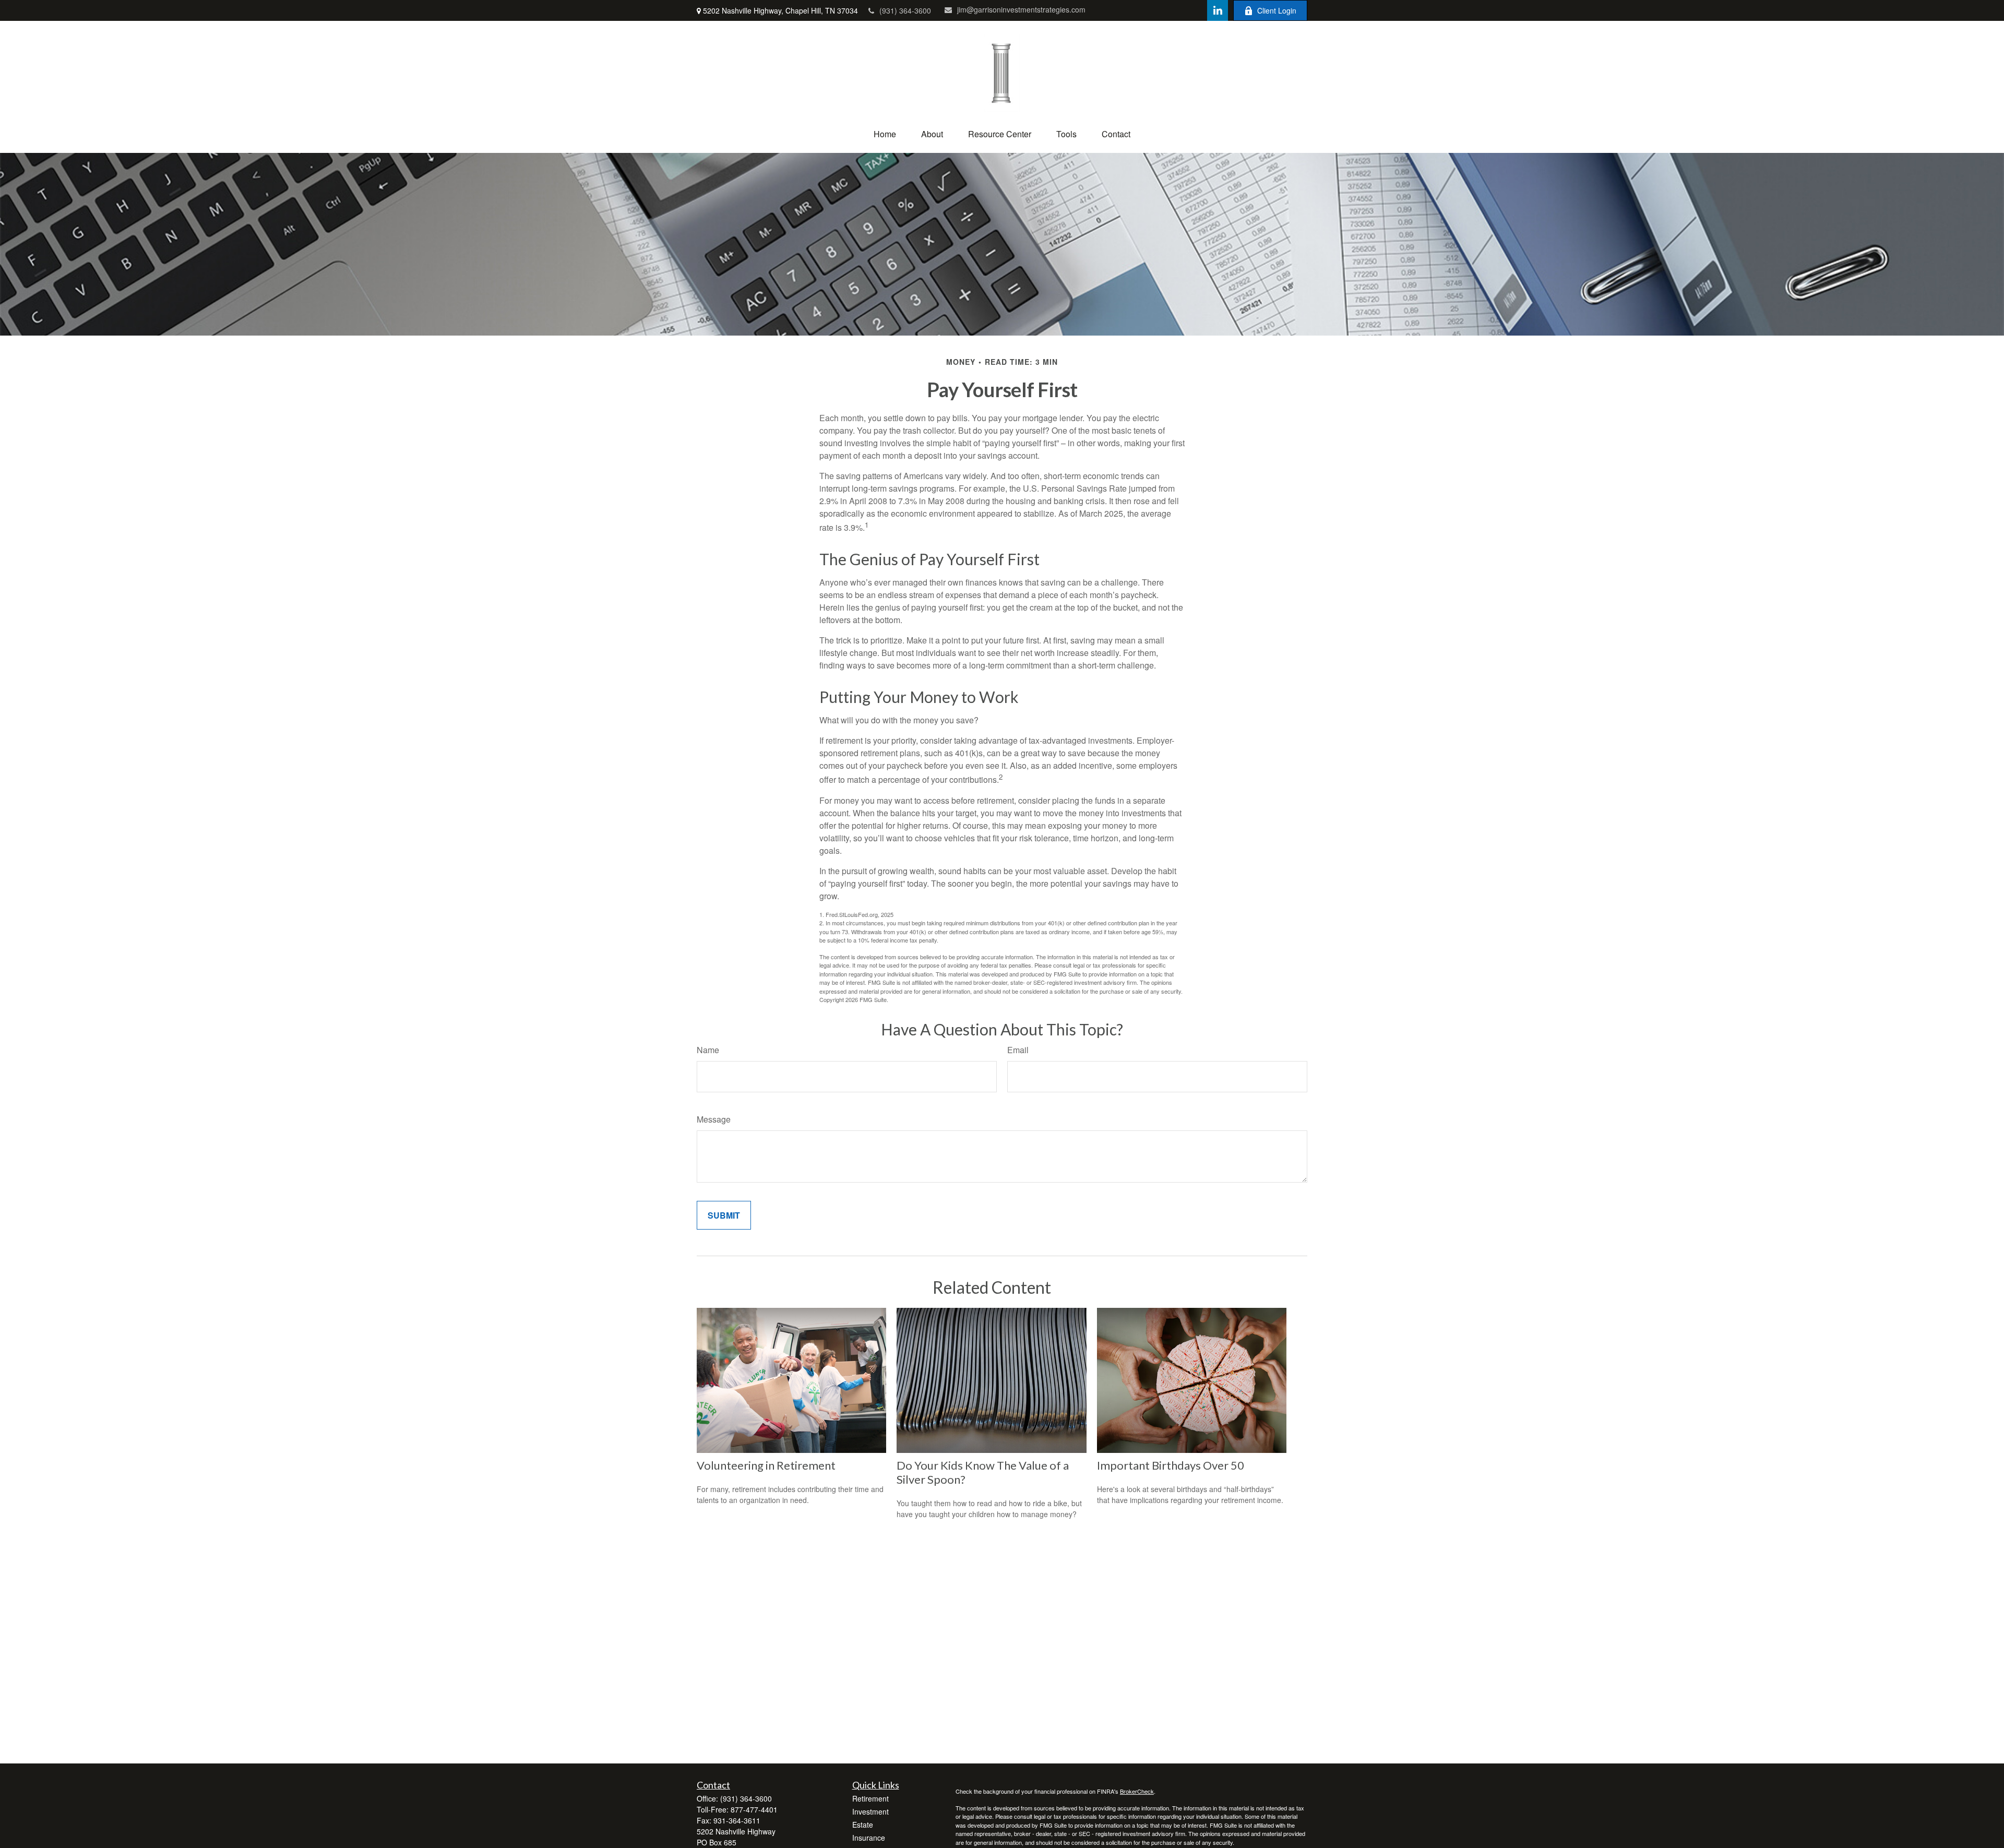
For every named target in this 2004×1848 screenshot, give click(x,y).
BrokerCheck (1137, 1791)
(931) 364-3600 (905, 10)
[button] (885, 134)
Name (708, 1050)
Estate (863, 1825)
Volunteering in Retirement (766, 1465)
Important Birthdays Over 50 (1171, 1465)
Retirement (870, 1798)
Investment (870, 1811)
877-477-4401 (754, 1809)
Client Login (1277, 10)
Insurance (869, 1838)
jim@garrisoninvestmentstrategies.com (1021, 9)
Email (1018, 1050)
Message (714, 1119)
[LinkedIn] (1218, 10)
